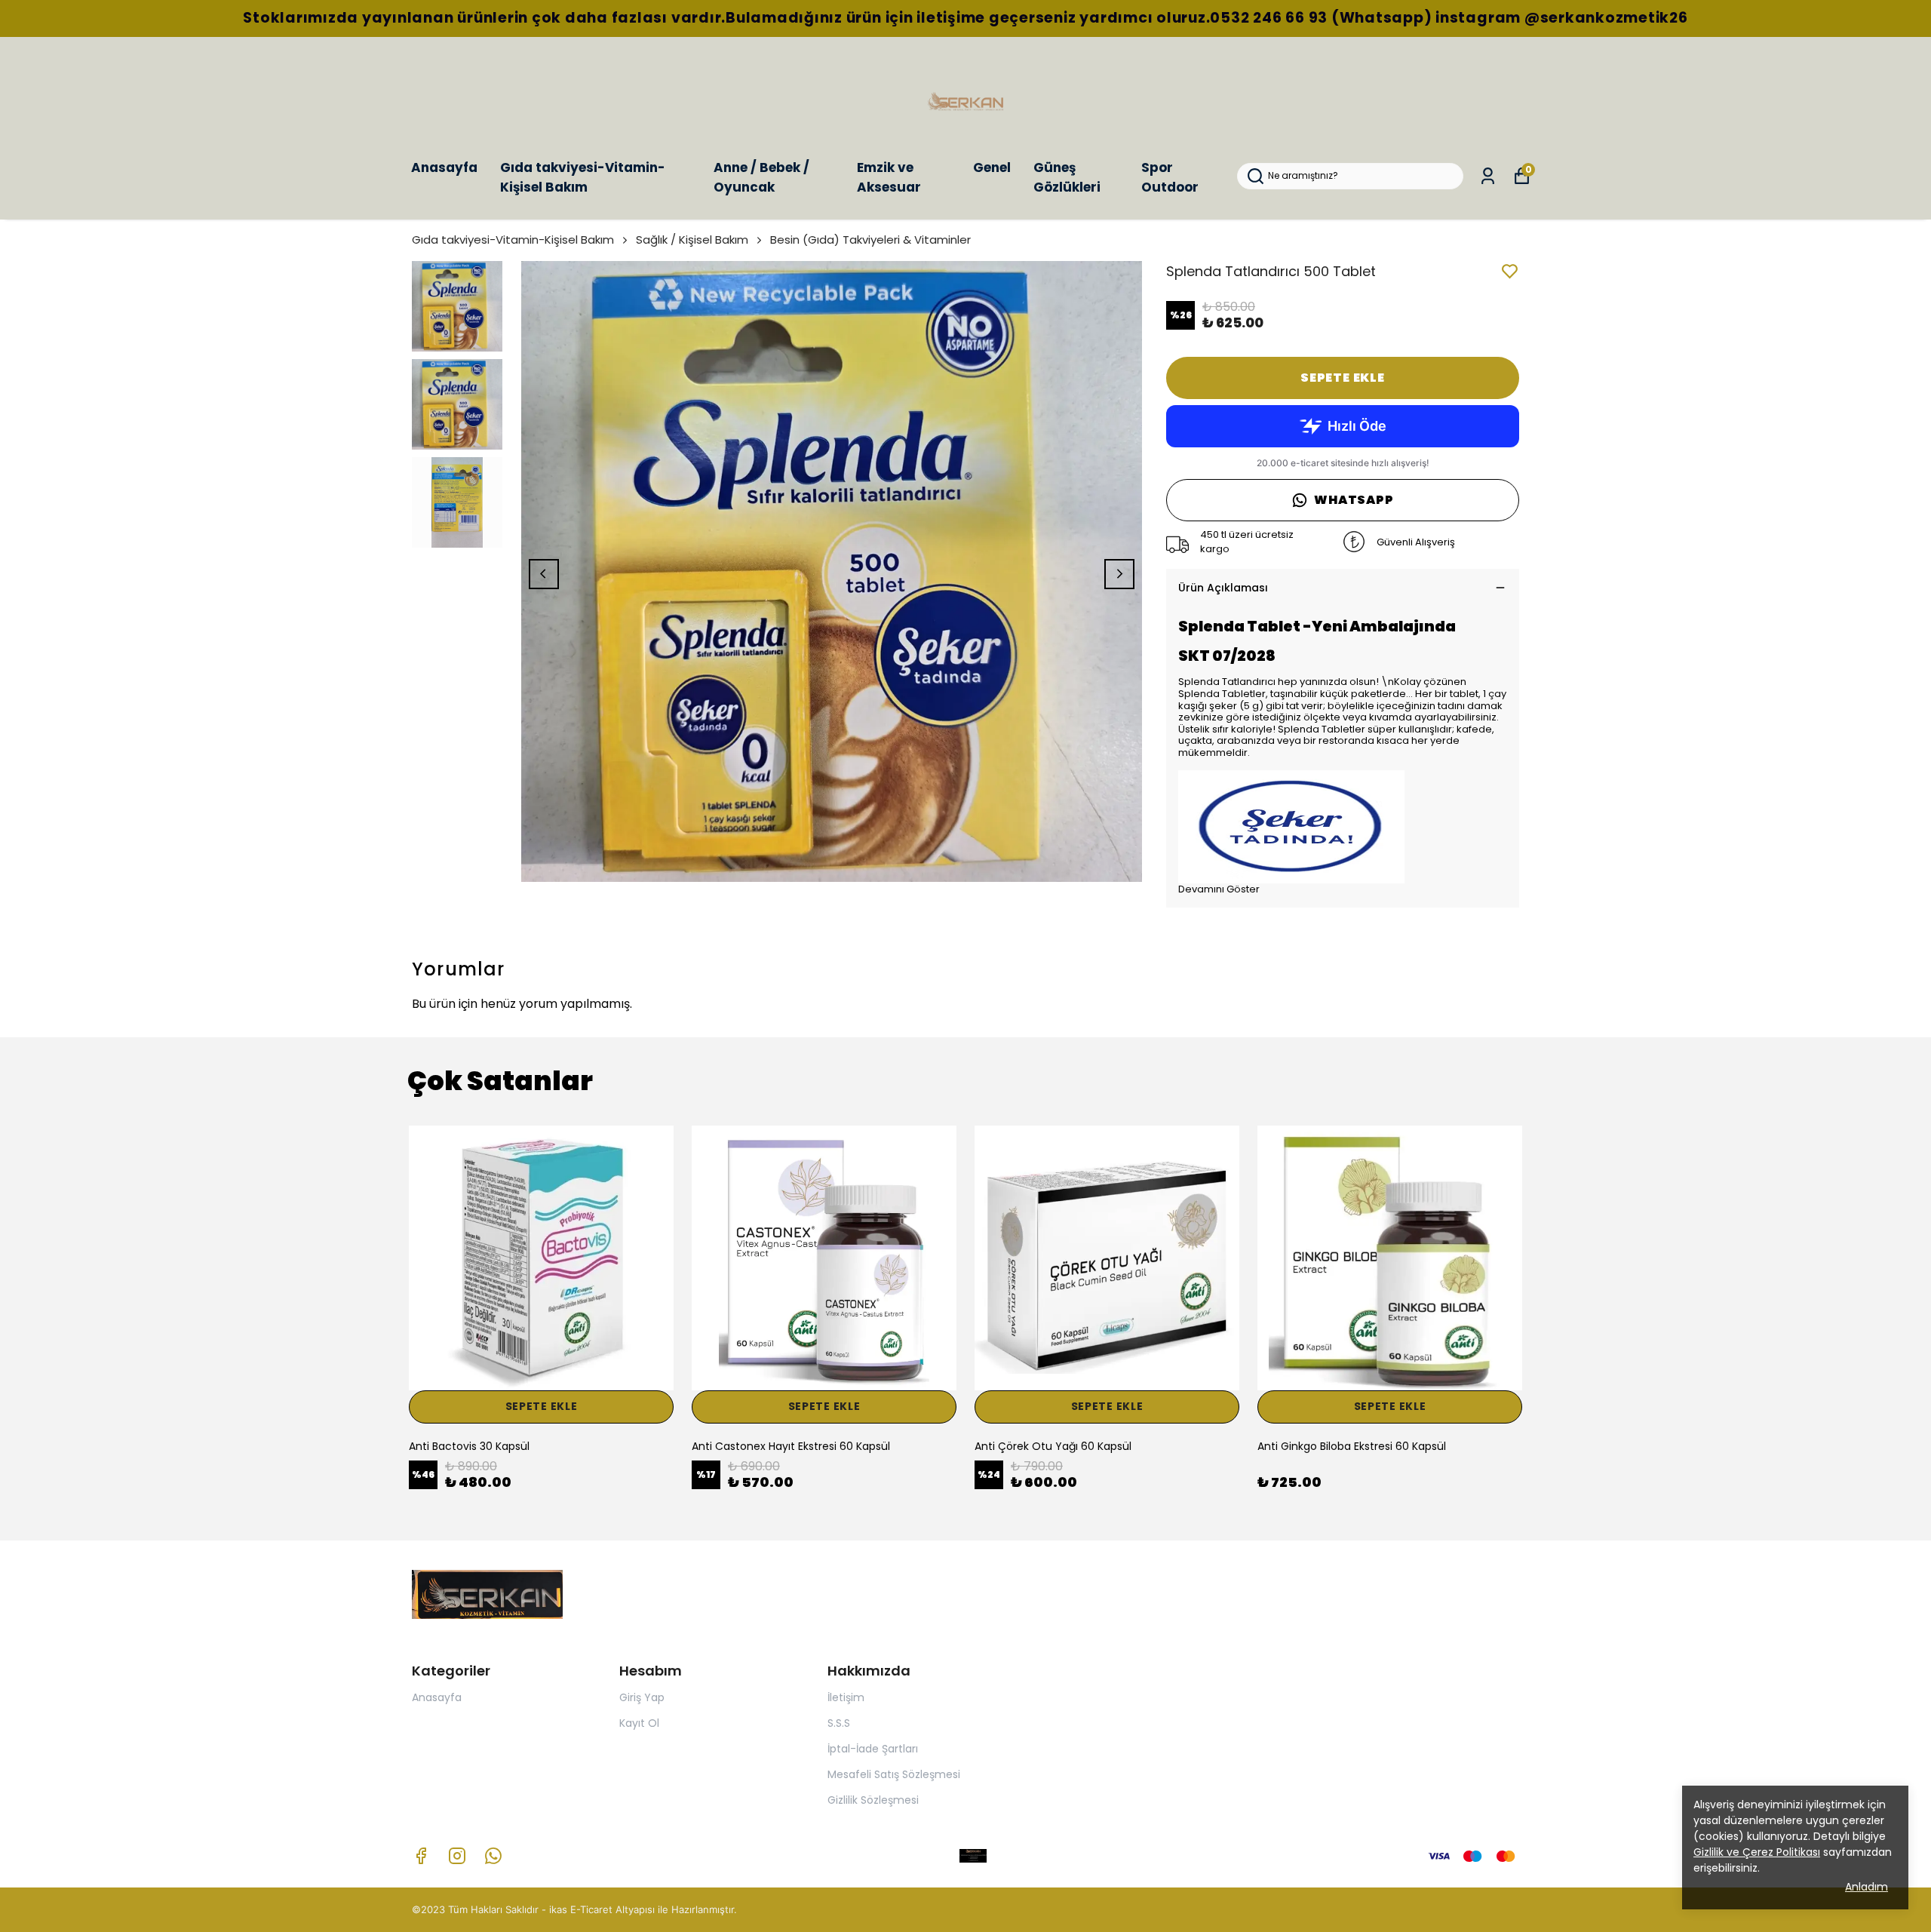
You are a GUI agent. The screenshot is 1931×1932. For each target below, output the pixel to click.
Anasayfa (444, 167)
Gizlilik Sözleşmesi (873, 1800)
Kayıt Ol (639, 1723)
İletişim (846, 1697)
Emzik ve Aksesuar (889, 177)
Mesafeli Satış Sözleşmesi (894, 1774)
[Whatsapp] (493, 1856)
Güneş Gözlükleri (1067, 177)
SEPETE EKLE (1343, 378)
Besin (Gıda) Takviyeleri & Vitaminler (870, 240)
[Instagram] (457, 1856)
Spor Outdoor (1170, 177)
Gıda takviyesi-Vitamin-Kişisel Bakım (583, 177)
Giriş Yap (642, 1697)
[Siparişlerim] (1488, 176)
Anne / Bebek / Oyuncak (761, 177)
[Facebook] (421, 1856)
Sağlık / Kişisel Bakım (692, 240)
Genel (992, 167)
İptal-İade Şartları (873, 1749)
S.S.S (839, 1723)
